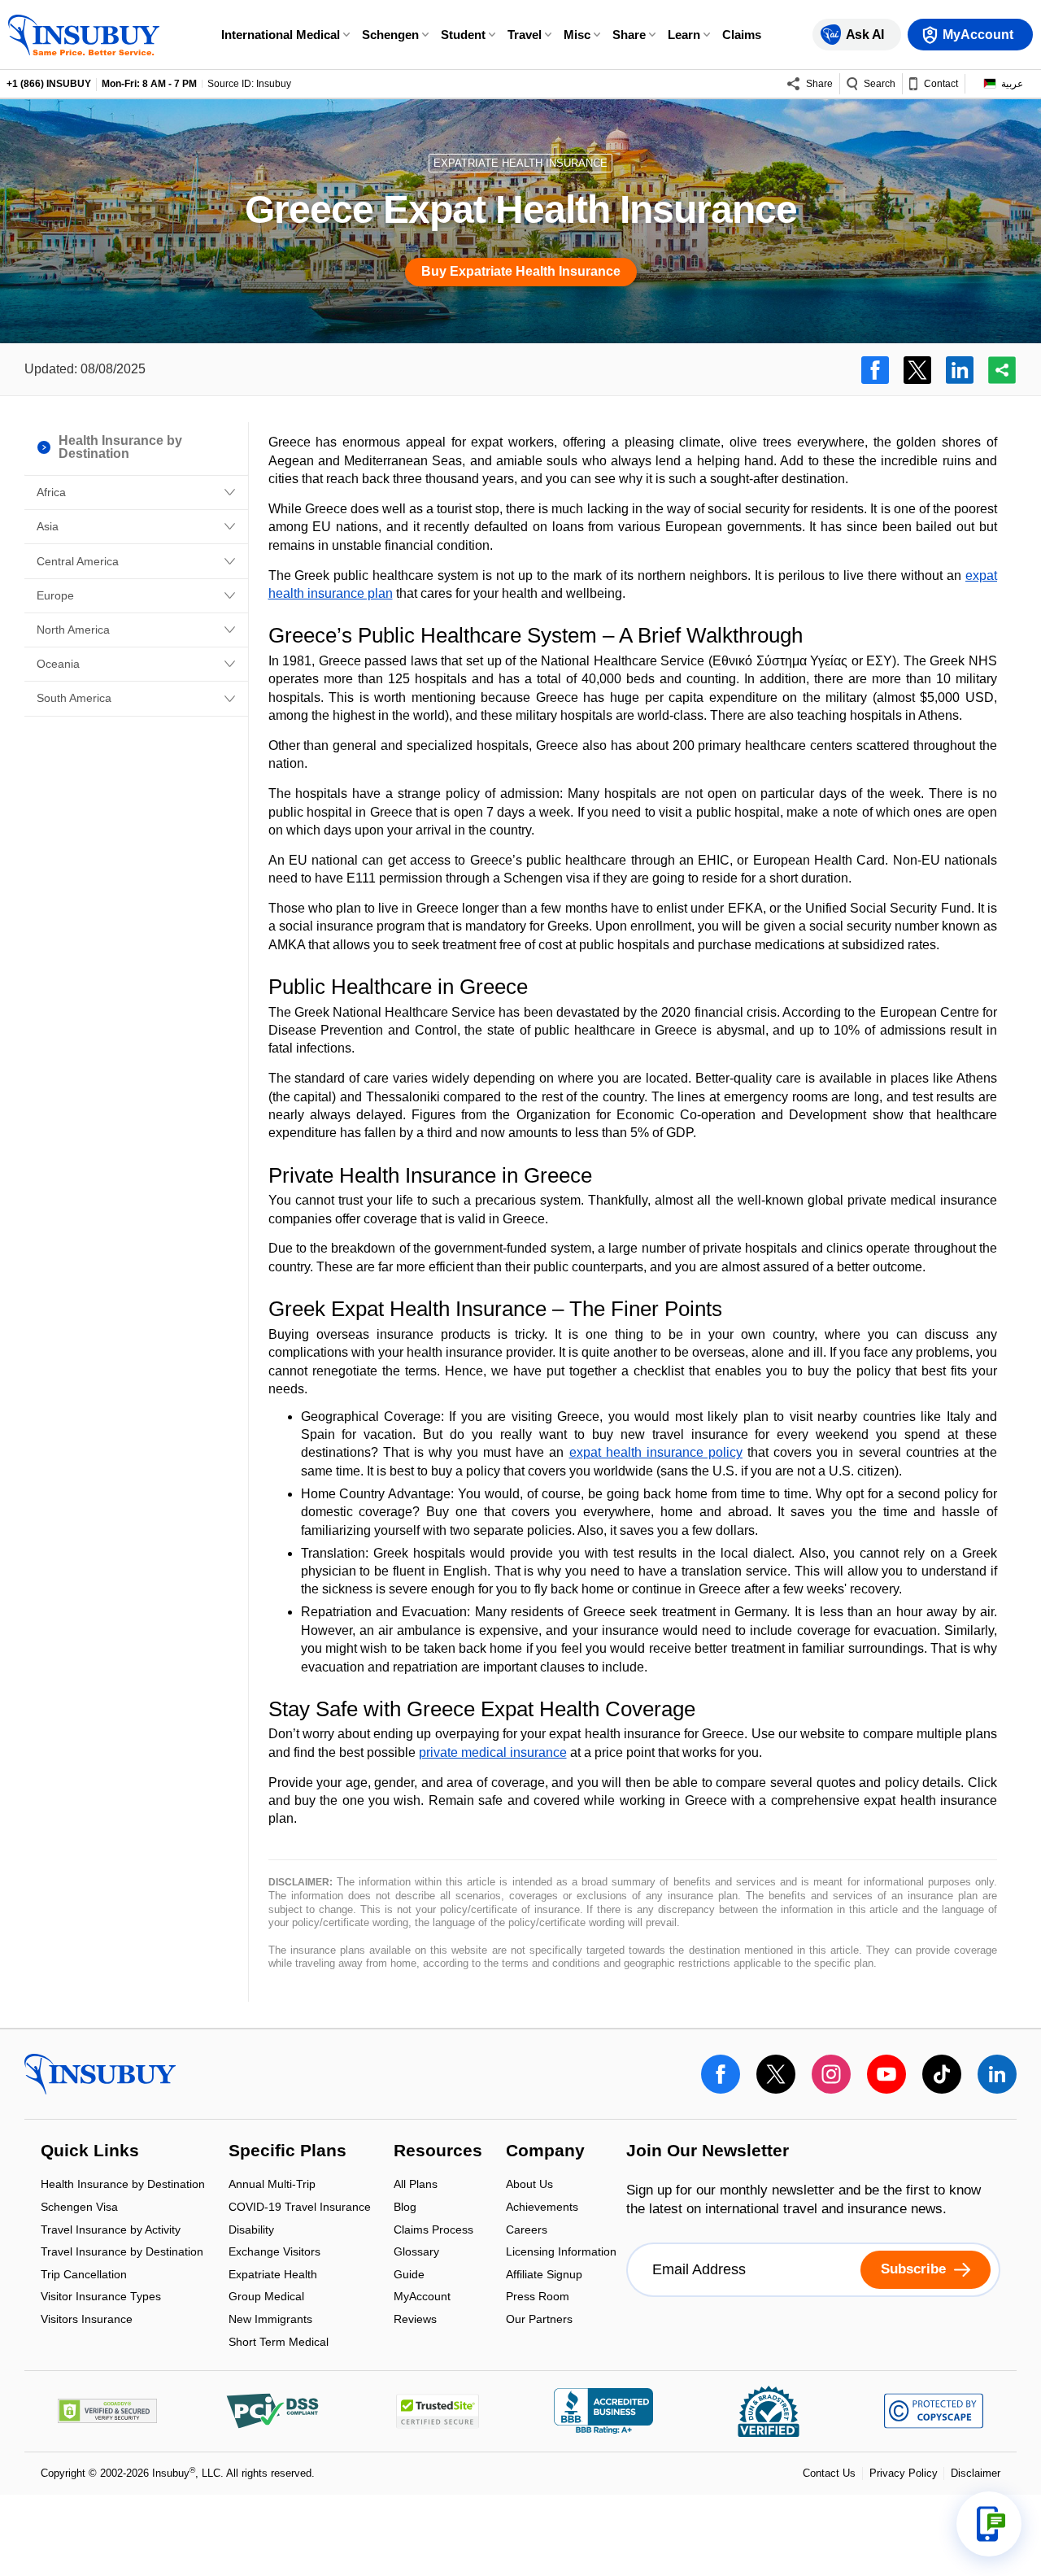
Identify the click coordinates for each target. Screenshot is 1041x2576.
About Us (529, 2186)
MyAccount (422, 2298)
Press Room (538, 2298)
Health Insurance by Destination (123, 2186)
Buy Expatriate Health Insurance (521, 271)
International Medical (281, 35)
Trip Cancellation (84, 2275)
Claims (742, 35)
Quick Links (90, 2151)
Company (545, 2151)
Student (463, 35)
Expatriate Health (273, 2275)
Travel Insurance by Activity (111, 2231)
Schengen (390, 35)
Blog (405, 2208)
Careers (527, 2231)
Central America (78, 561)
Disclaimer (976, 2473)
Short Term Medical (279, 2342)
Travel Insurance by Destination (122, 2253)
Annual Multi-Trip (272, 2186)
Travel (525, 35)
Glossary (416, 2253)
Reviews (415, 2319)
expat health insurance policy (656, 1452)
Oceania (58, 664)
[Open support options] (989, 2524)
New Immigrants (270, 2320)
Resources (438, 2151)
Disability (251, 2231)
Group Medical (266, 2298)
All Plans (416, 2186)
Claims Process (433, 2231)
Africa (51, 492)
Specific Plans (287, 2151)
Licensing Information (561, 2253)
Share (629, 35)
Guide (409, 2275)
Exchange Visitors (274, 2253)
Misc (577, 35)
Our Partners (539, 2319)
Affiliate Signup (544, 2275)
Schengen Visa (79, 2208)
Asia (48, 526)
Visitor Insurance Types (101, 2298)
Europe (55, 595)
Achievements (542, 2208)
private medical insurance (493, 1752)
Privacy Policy (904, 2473)
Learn (684, 35)
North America (73, 630)
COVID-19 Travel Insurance (300, 2208)
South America (74, 698)
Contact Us (829, 2473)
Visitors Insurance (87, 2319)
